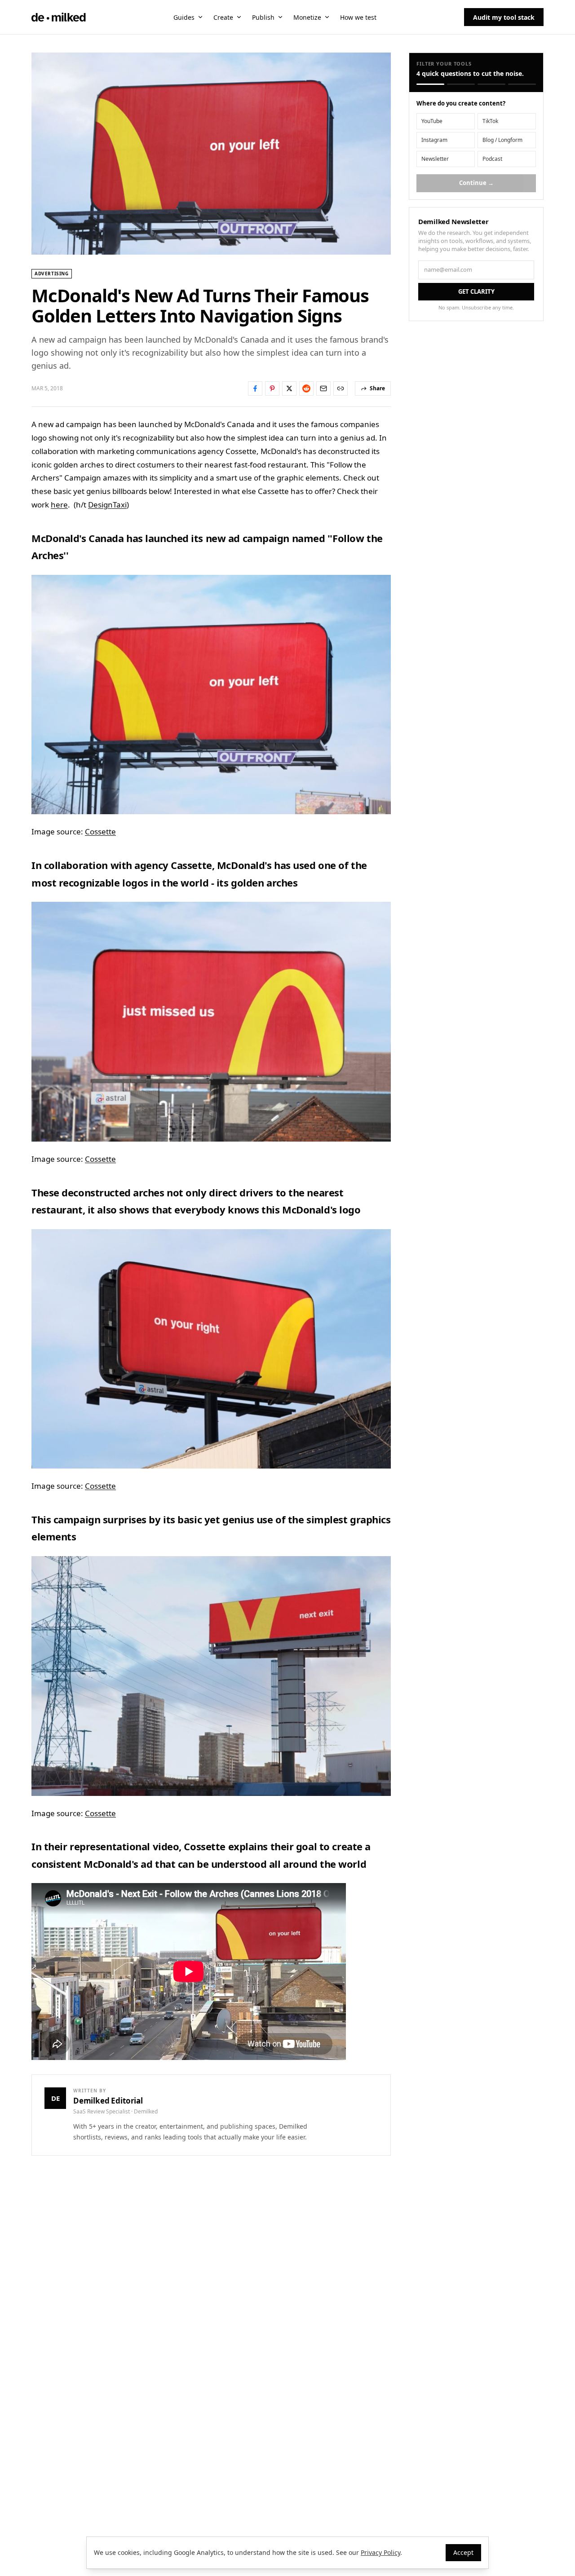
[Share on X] (289, 388)
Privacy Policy (380, 2552)
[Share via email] (323, 388)
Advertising (52, 273)
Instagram (434, 140)
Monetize (307, 17)
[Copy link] (341, 388)
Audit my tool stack (504, 17)
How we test (358, 17)
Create (223, 17)
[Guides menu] (200, 17)
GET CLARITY (476, 291)
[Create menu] (239, 17)
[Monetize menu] (327, 17)
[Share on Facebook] (255, 388)
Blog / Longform (502, 140)
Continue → (476, 183)
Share (377, 388)
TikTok (490, 121)
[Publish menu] (280, 17)
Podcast (492, 159)
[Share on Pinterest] (272, 388)
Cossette (100, 831)
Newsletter (435, 159)
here (59, 505)
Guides (184, 17)
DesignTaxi (107, 505)
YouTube (432, 121)
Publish (263, 17)
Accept (463, 2552)
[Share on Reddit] (306, 388)
